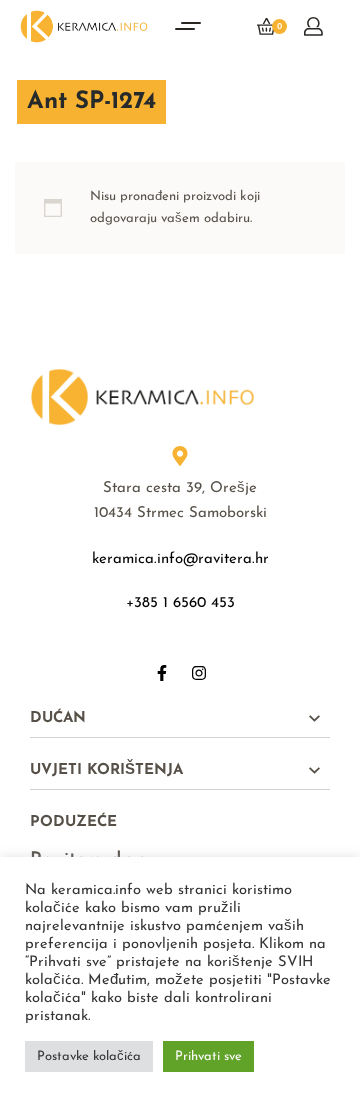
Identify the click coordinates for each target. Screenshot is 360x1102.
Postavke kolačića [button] (89, 1056)
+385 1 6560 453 (180, 603)
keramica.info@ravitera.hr (180, 559)
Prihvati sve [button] (208, 1056)
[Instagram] (199, 673)
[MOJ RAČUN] (313, 26)
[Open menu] (188, 26)
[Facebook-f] (162, 673)
